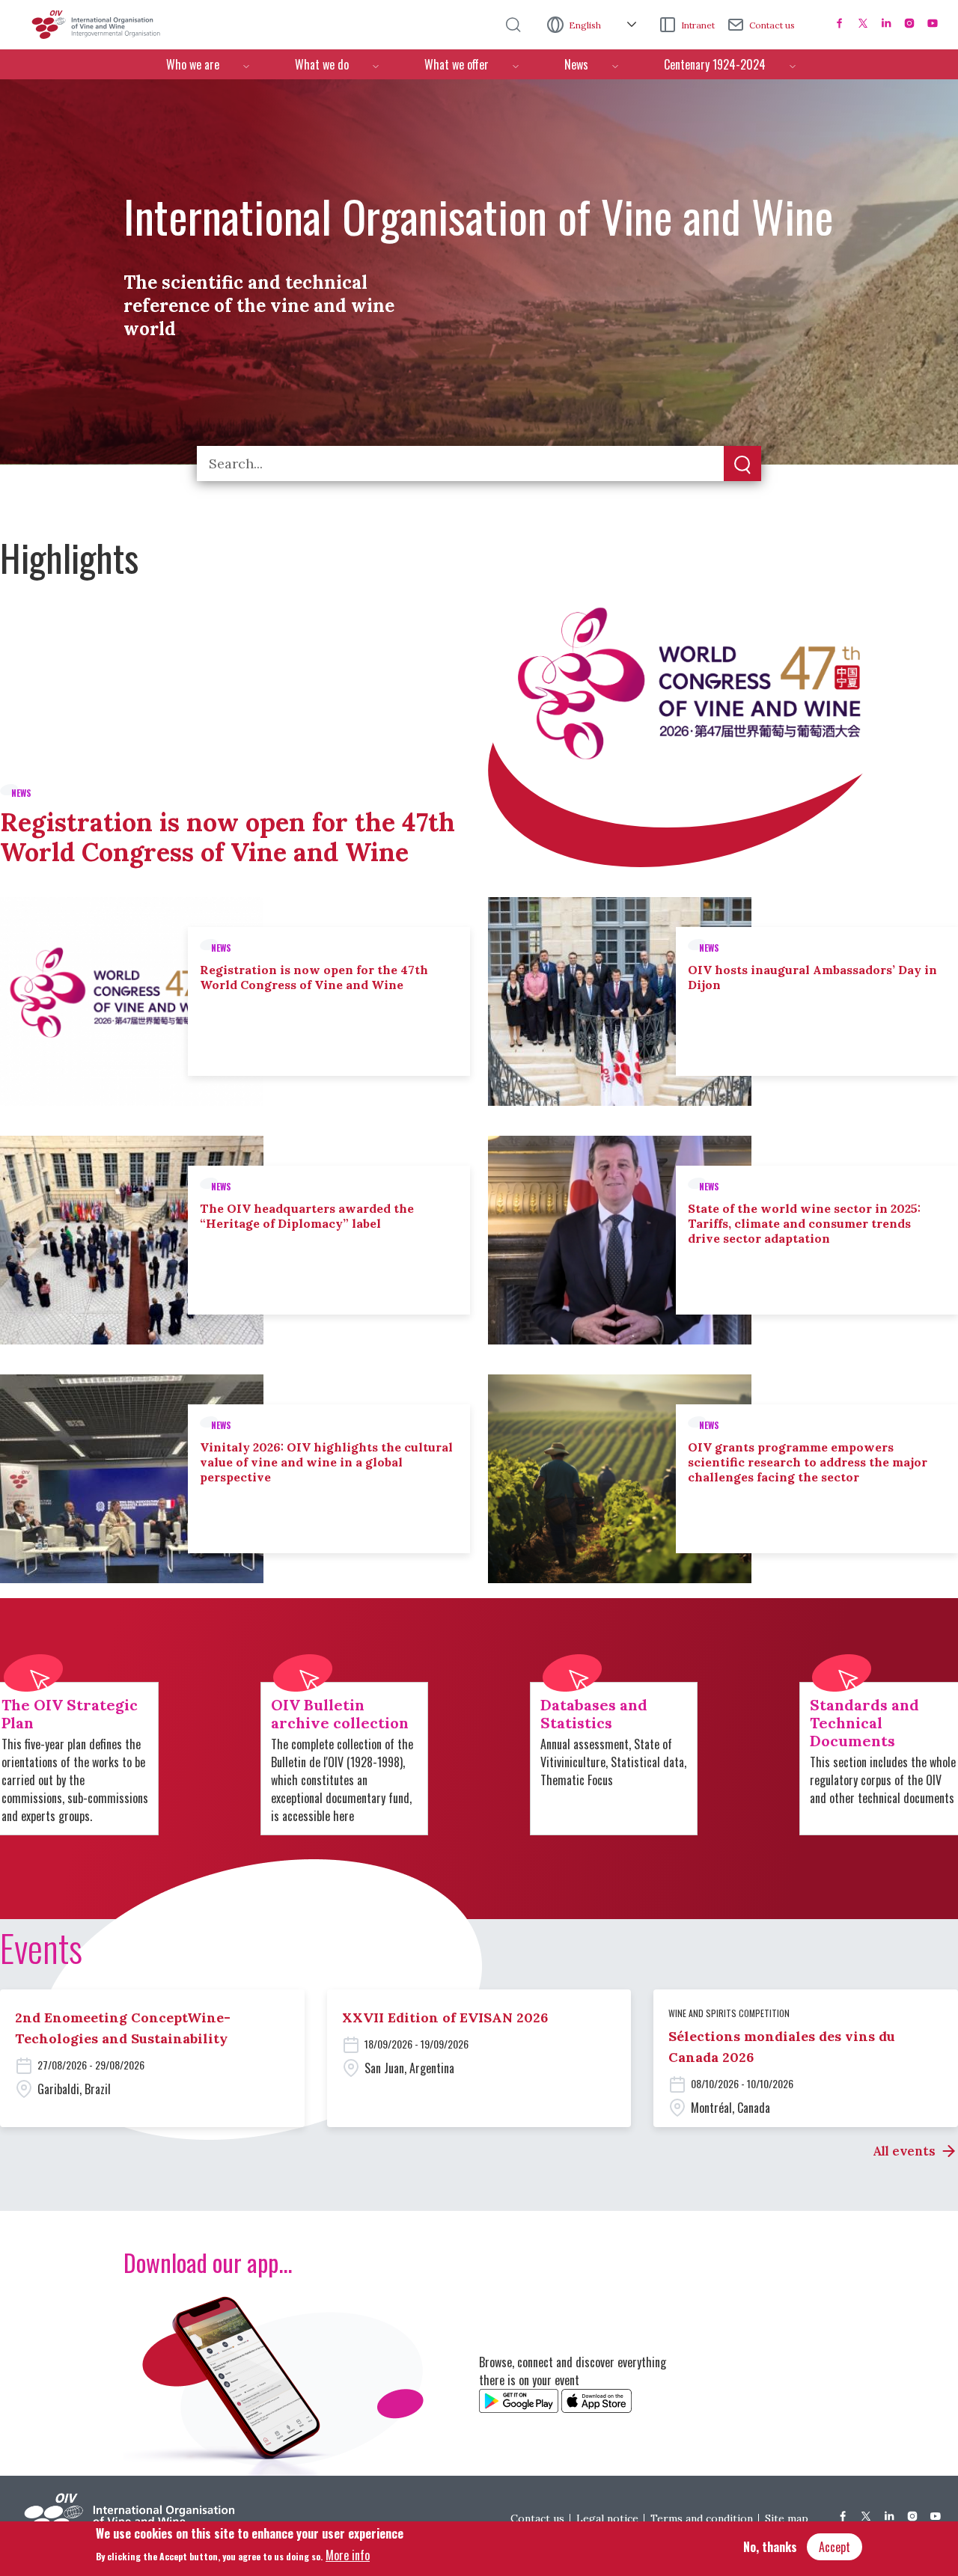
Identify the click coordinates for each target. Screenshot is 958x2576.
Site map (787, 2518)
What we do (322, 64)
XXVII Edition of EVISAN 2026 (445, 2017)
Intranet (698, 25)
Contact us (772, 25)
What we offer (457, 64)
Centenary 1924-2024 (715, 64)
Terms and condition (702, 2518)
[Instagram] (909, 23)
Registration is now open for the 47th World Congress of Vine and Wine (228, 837)
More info (348, 2554)
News (576, 64)
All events (904, 2151)
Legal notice (607, 2518)
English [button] (586, 25)
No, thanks (770, 2547)
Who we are (193, 64)
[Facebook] (840, 23)
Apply (742, 465)
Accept (835, 2547)
